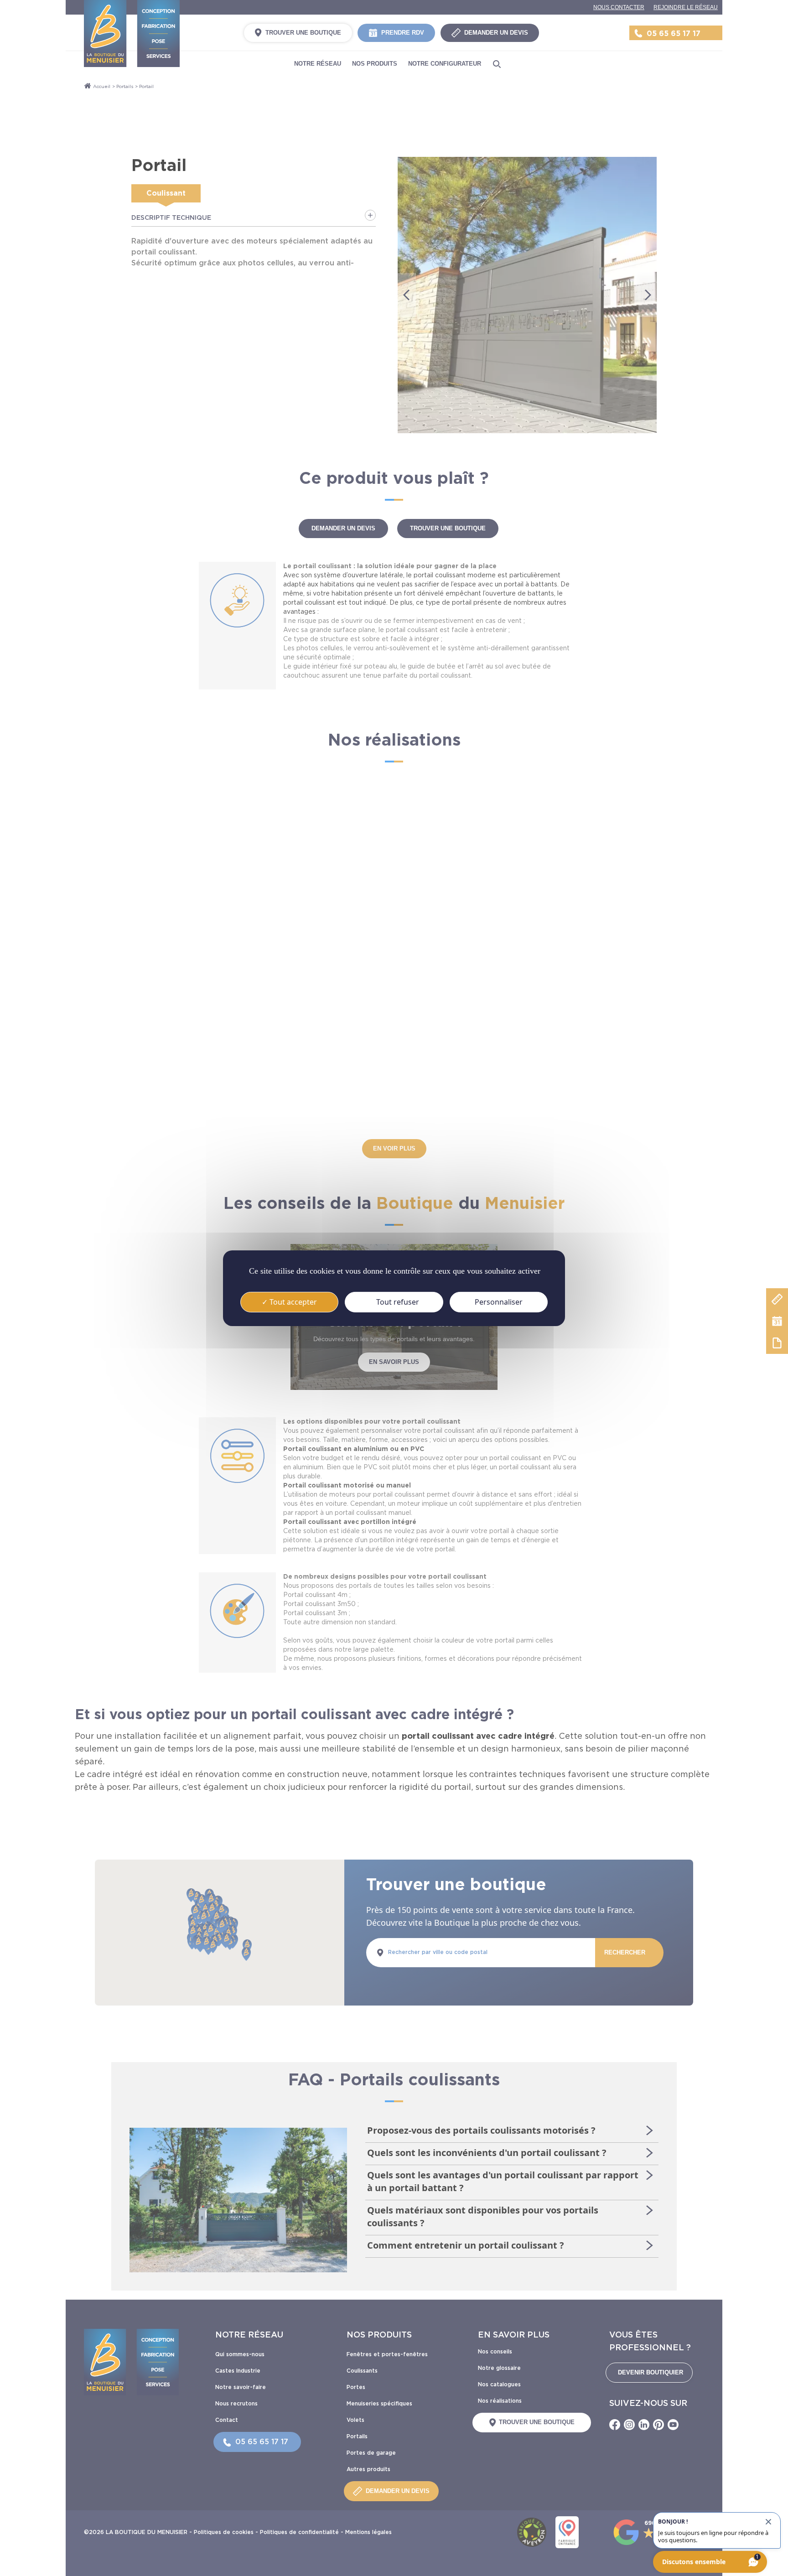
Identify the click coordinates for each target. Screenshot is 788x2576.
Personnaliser (499, 1301)
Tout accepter (292, 1301)
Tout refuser (397, 1301)
